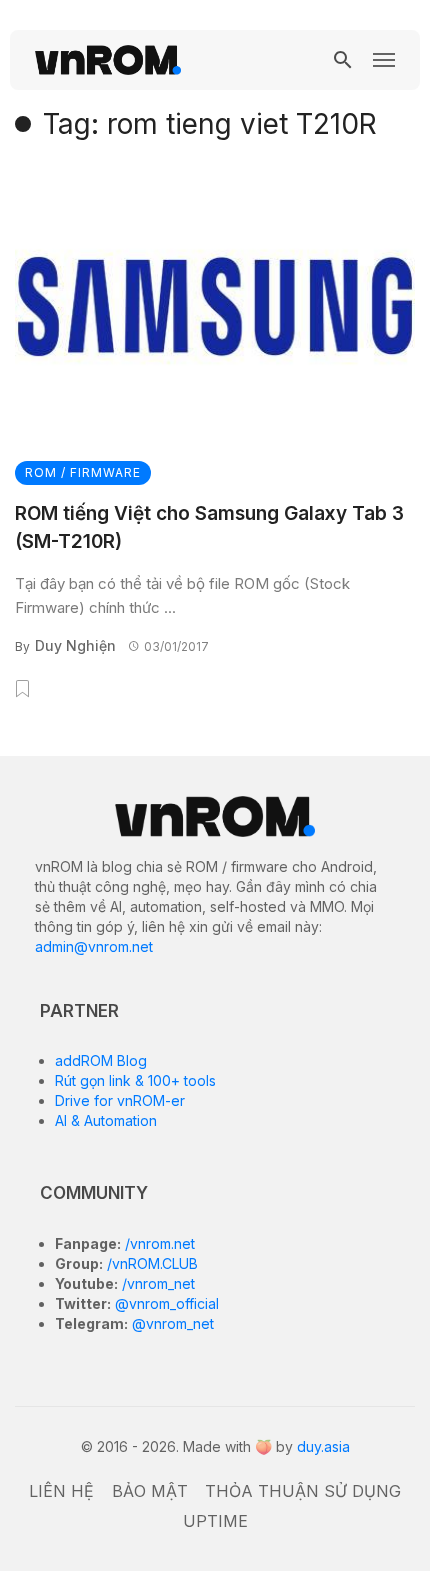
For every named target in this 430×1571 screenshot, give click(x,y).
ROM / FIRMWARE (83, 472)
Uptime (215, 1521)
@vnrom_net (171, 1323)
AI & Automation (106, 1120)
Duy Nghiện (75, 645)
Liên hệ (61, 1491)
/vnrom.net (158, 1243)
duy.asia (323, 1446)
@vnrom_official (165, 1303)
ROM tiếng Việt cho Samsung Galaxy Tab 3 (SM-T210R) (209, 528)
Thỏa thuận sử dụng (303, 1491)
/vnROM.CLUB (150, 1263)
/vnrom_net (156, 1283)
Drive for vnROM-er (120, 1100)
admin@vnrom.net (94, 946)
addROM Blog (101, 1060)
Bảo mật (150, 1491)
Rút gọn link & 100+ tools (135, 1080)
